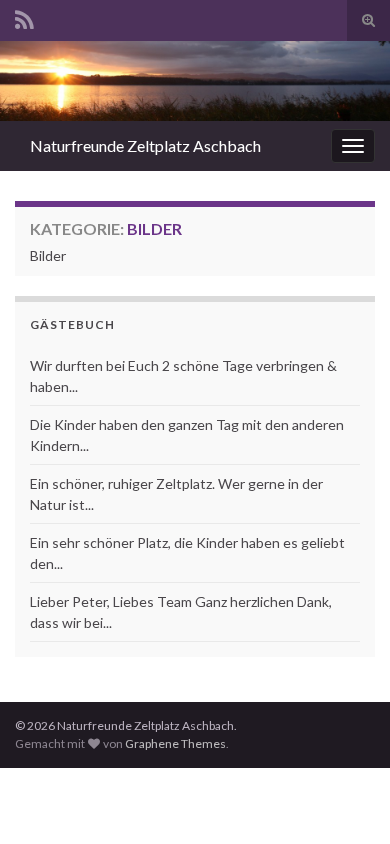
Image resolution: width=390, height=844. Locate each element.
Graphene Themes (175, 743)
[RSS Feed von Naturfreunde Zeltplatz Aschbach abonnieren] (24, 16)
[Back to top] (345, 799)
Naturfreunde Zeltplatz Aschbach (145, 145)
